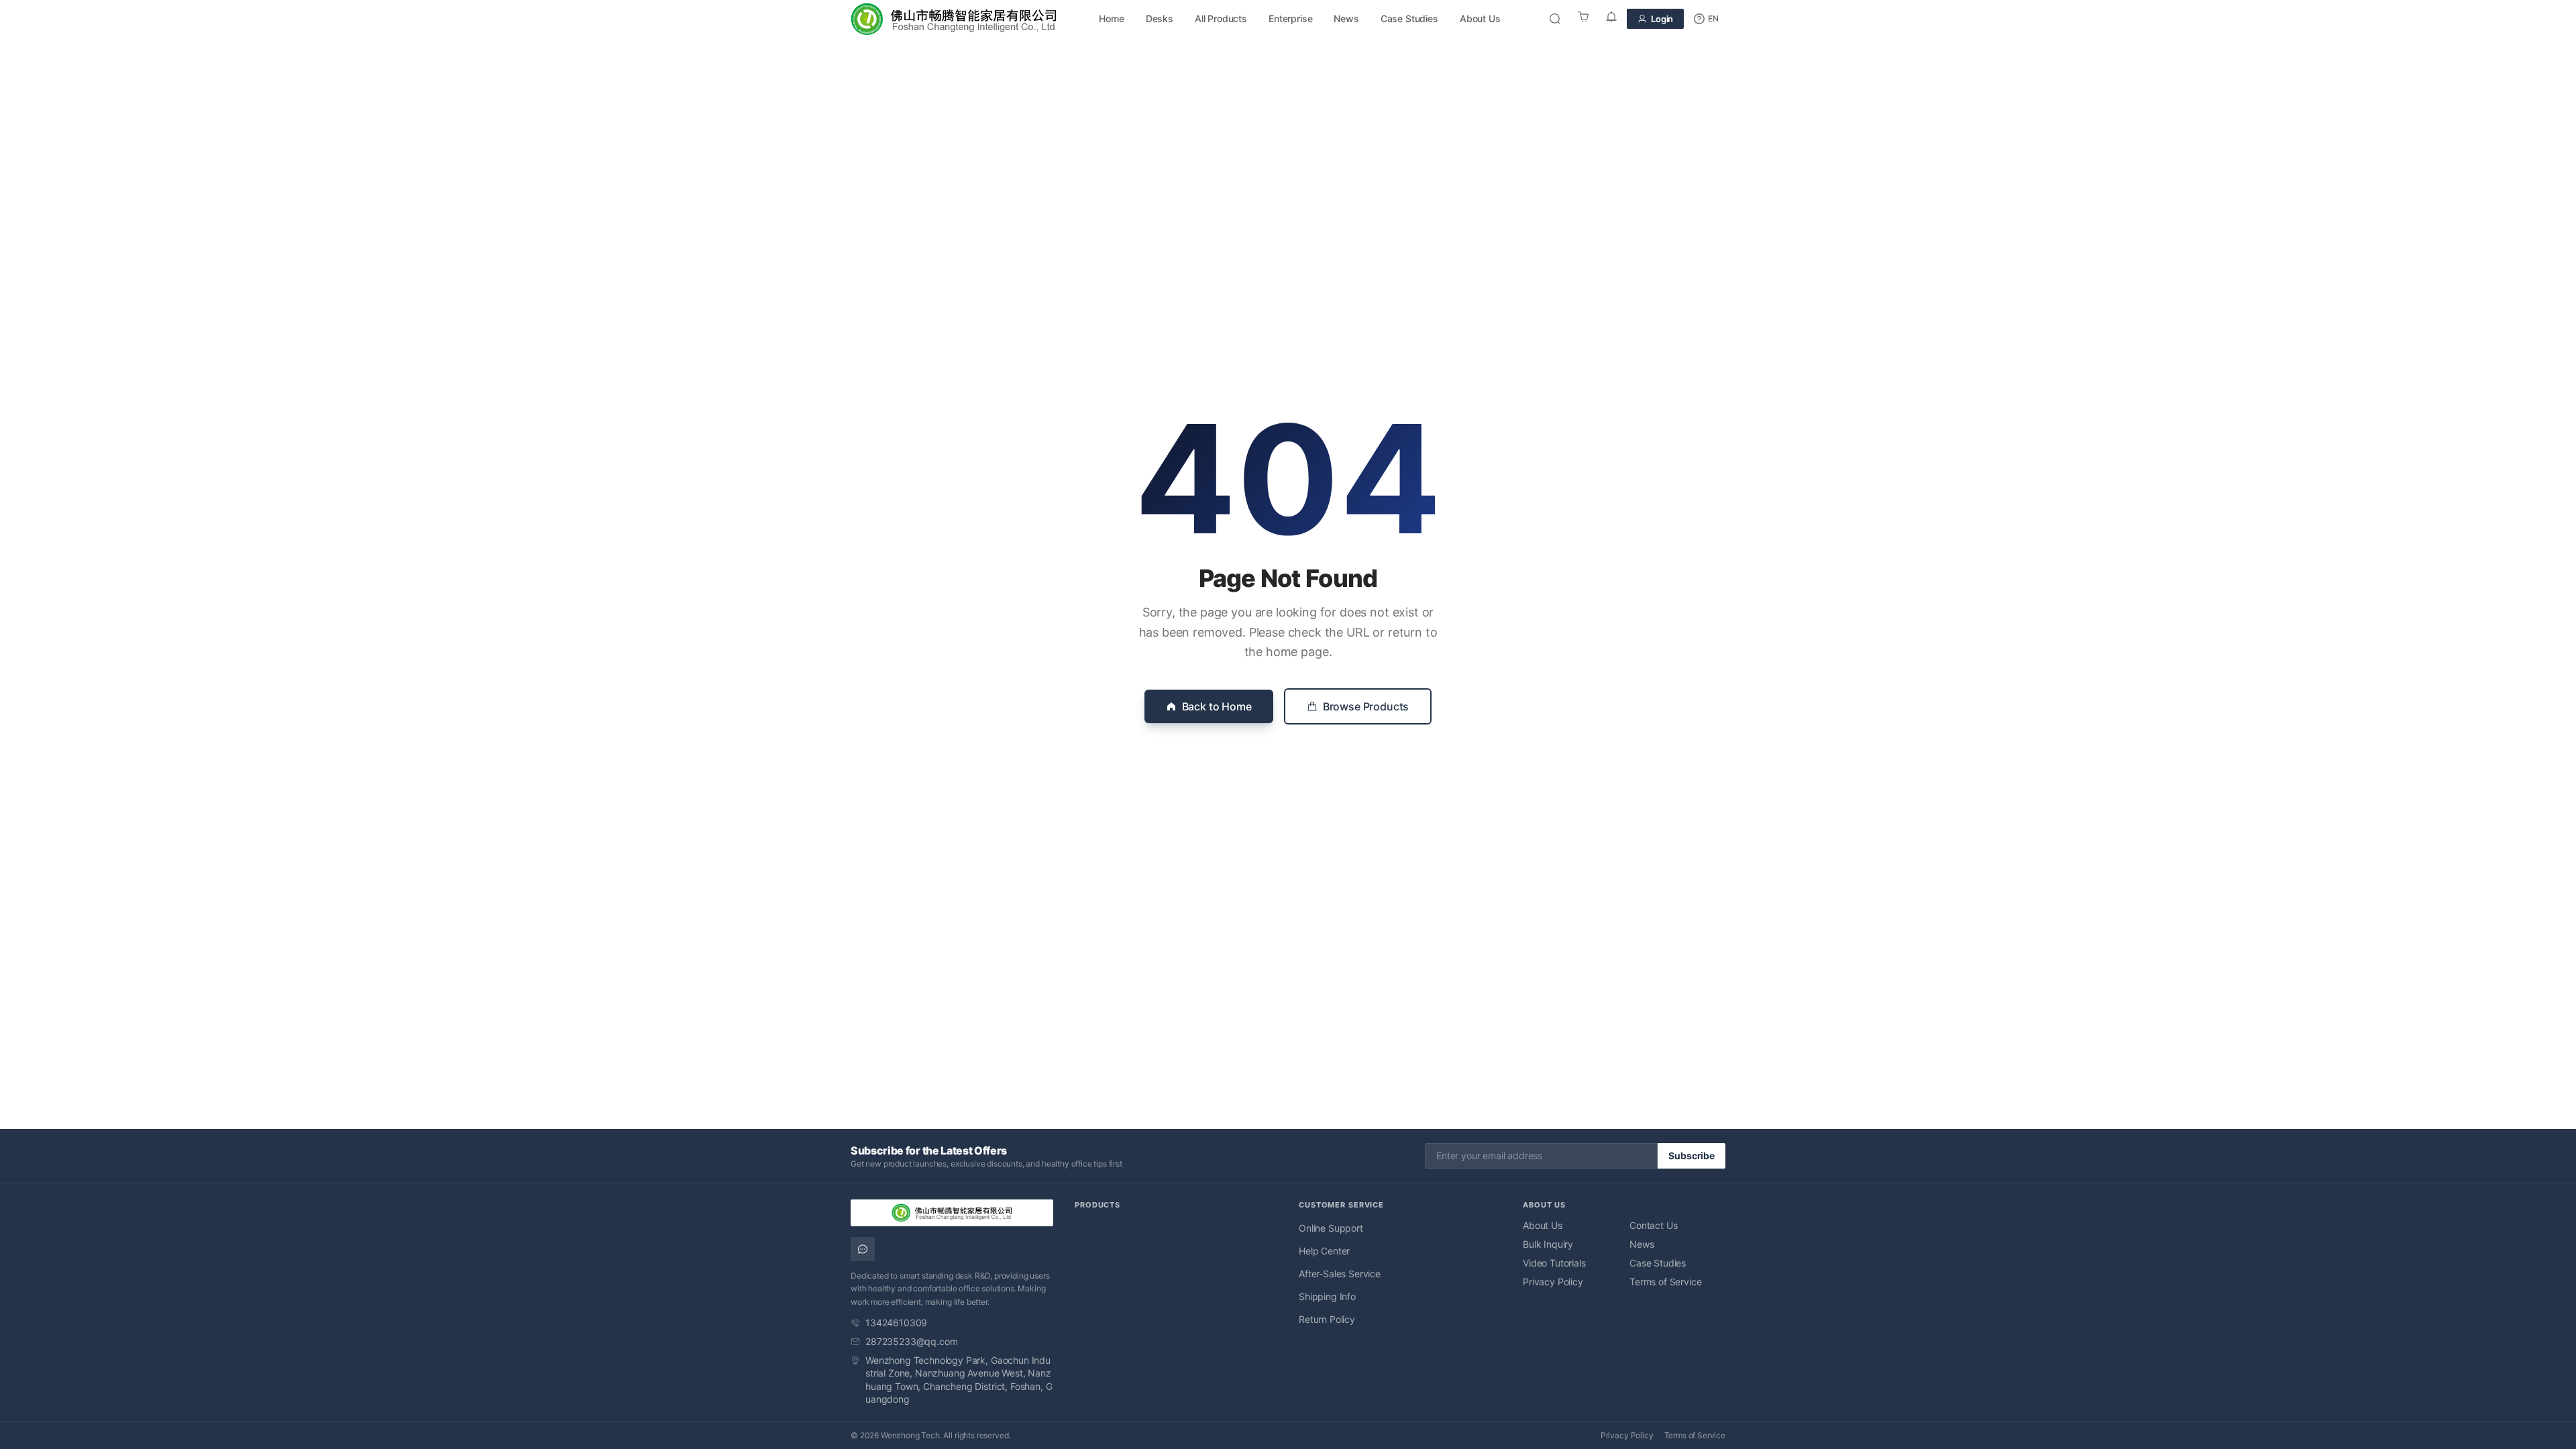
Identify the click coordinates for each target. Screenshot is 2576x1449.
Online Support (1331, 1228)
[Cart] (1583, 19)
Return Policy (1327, 1319)
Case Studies (1409, 18)
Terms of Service (1665, 1282)
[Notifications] (1611, 19)
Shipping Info (1327, 1296)
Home (1111, 18)
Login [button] (1662, 19)
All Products (1221, 18)
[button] (1706, 19)
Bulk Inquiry (1548, 1244)
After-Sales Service (1340, 1274)
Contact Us (1653, 1225)
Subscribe (1692, 1156)
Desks (1160, 18)
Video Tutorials (1554, 1263)
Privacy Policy (1553, 1282)
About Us (1480, 18)
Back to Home (1217, 706)
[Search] (1555, 19)
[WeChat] (863, 1249)
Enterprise (1290, 18)
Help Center (1324, 1251)
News (1346, 18)
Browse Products (1366, 706)
